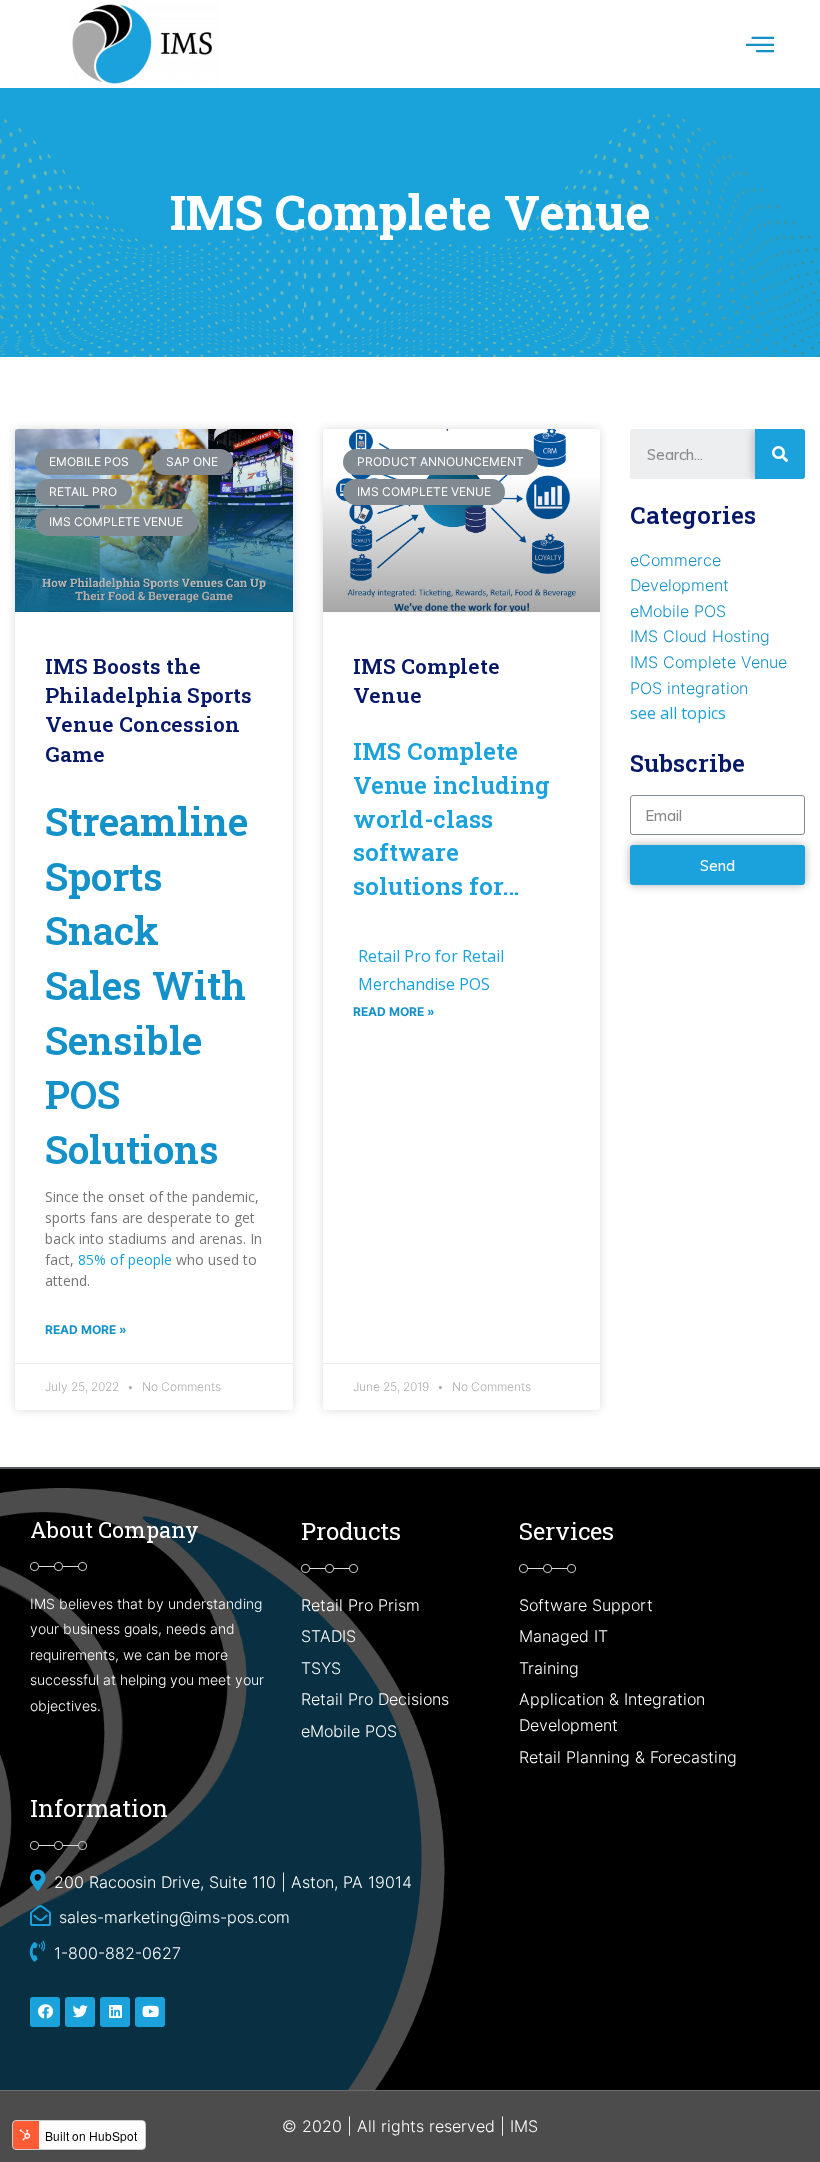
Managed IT (563, 1636)
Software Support (586, 1605)
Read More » (86, 1329)
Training (549, 1668)
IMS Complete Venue (708, 662)
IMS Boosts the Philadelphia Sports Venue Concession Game (148, 710)
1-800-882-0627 (117, 1953)
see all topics (678, 713)
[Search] (780, 454)
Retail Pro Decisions (375, 1699)
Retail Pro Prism (363, 1605)
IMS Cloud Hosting (700, 636)
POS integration (689, 688)
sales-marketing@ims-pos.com (174, 1917)
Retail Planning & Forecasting (628, 1757)
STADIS (328, 1636)
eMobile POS (678, 611)
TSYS (321, 1668)
